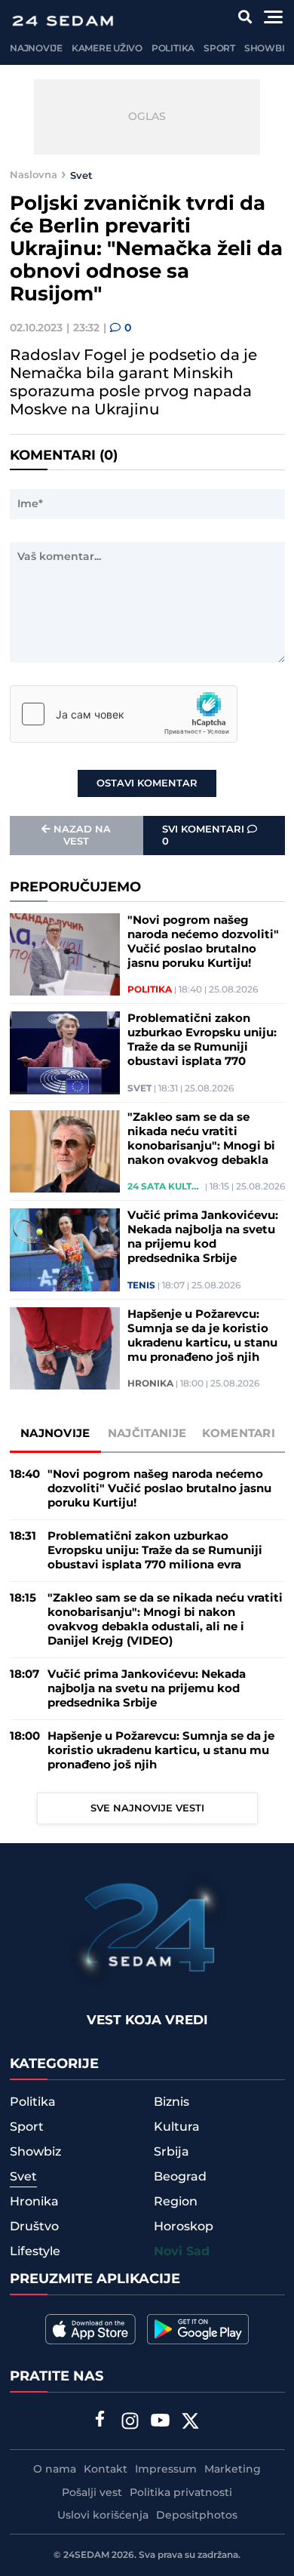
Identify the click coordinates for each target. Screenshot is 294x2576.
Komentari (239, 1434)
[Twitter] (191, 2423)
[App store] (90, 2329)
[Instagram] (130, 2423)
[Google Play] (198, 2329)
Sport (219, 49)
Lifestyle (35, 2251)
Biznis (171, 2102)
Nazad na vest (82, 836)
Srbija (171, 2152)
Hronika (150, 1384)
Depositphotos (197, 2516)
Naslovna (34, 175)
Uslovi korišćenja (103, 2516)
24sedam (86, 2555)
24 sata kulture (165, 1187)
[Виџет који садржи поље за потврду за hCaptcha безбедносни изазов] (124, 714)
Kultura (177, 2127)
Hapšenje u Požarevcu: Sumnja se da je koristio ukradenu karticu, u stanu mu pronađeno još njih (202, 1336)
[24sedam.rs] (63, 21)
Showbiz (267, 49)
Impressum (166, 2470)
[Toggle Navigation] (273, 17)
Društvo (34, 2227)
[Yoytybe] (161, 2423)
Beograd (180, 2177)
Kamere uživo (107, 49)
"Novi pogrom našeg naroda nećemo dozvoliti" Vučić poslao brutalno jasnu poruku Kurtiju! (203, 942)
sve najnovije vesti (147, 1808)
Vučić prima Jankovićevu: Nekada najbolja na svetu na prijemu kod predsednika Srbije (203, 1237)
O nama (55, 2470)
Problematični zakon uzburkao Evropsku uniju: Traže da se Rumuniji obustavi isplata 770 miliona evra (202, 1040)
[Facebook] (100, 2421)
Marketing (233, 2470)
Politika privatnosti (181, 2493)
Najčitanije (147, 1434)
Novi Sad (182, 2252)
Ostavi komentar (147, 783)
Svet (81, 175)
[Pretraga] (245, 17)
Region (176, 2202)
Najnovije (36, 49)
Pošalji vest (92, 2493)
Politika (173, 49)
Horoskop (184, 2227)
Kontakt (106, 2470)
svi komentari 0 (205, 836)
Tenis (141, 1286)
